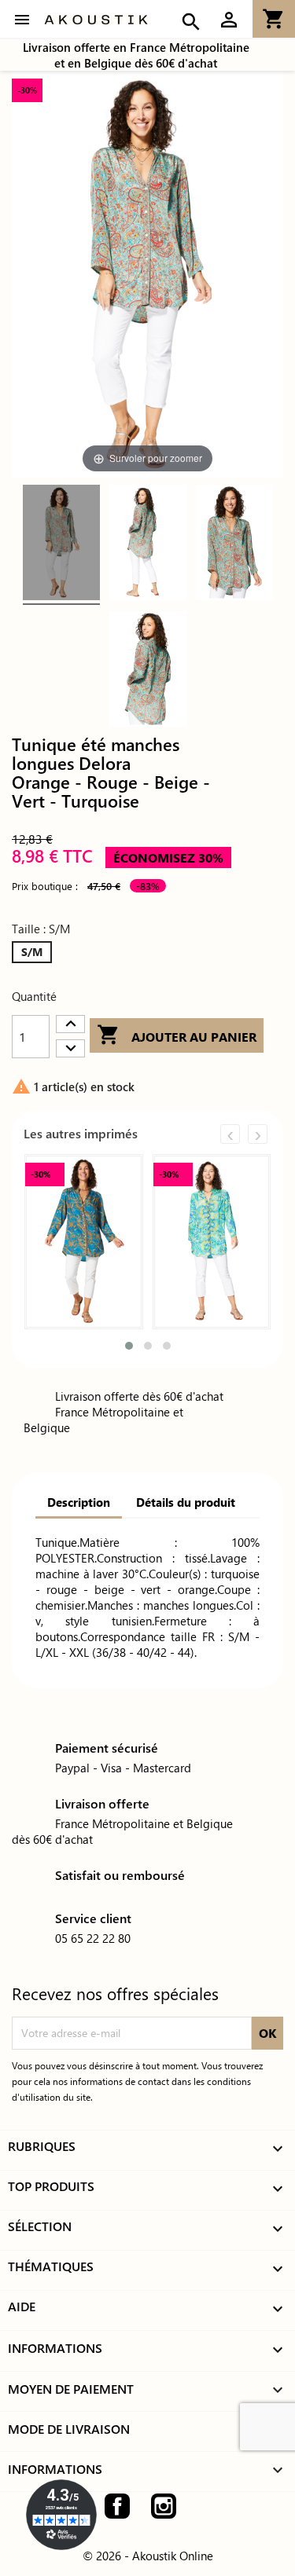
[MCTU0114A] (61, 545)
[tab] (79, 1504)
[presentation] (230, 1134)
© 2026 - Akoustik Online (148, 2556)
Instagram (164, 2506)
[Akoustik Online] (96, 20)
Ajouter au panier (177, 1035)
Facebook (117, 2506)
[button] (129, 1346)
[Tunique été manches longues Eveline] (84, 1242)
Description (79, 1502)
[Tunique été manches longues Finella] (212, 1242)
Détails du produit (186, 1502)
